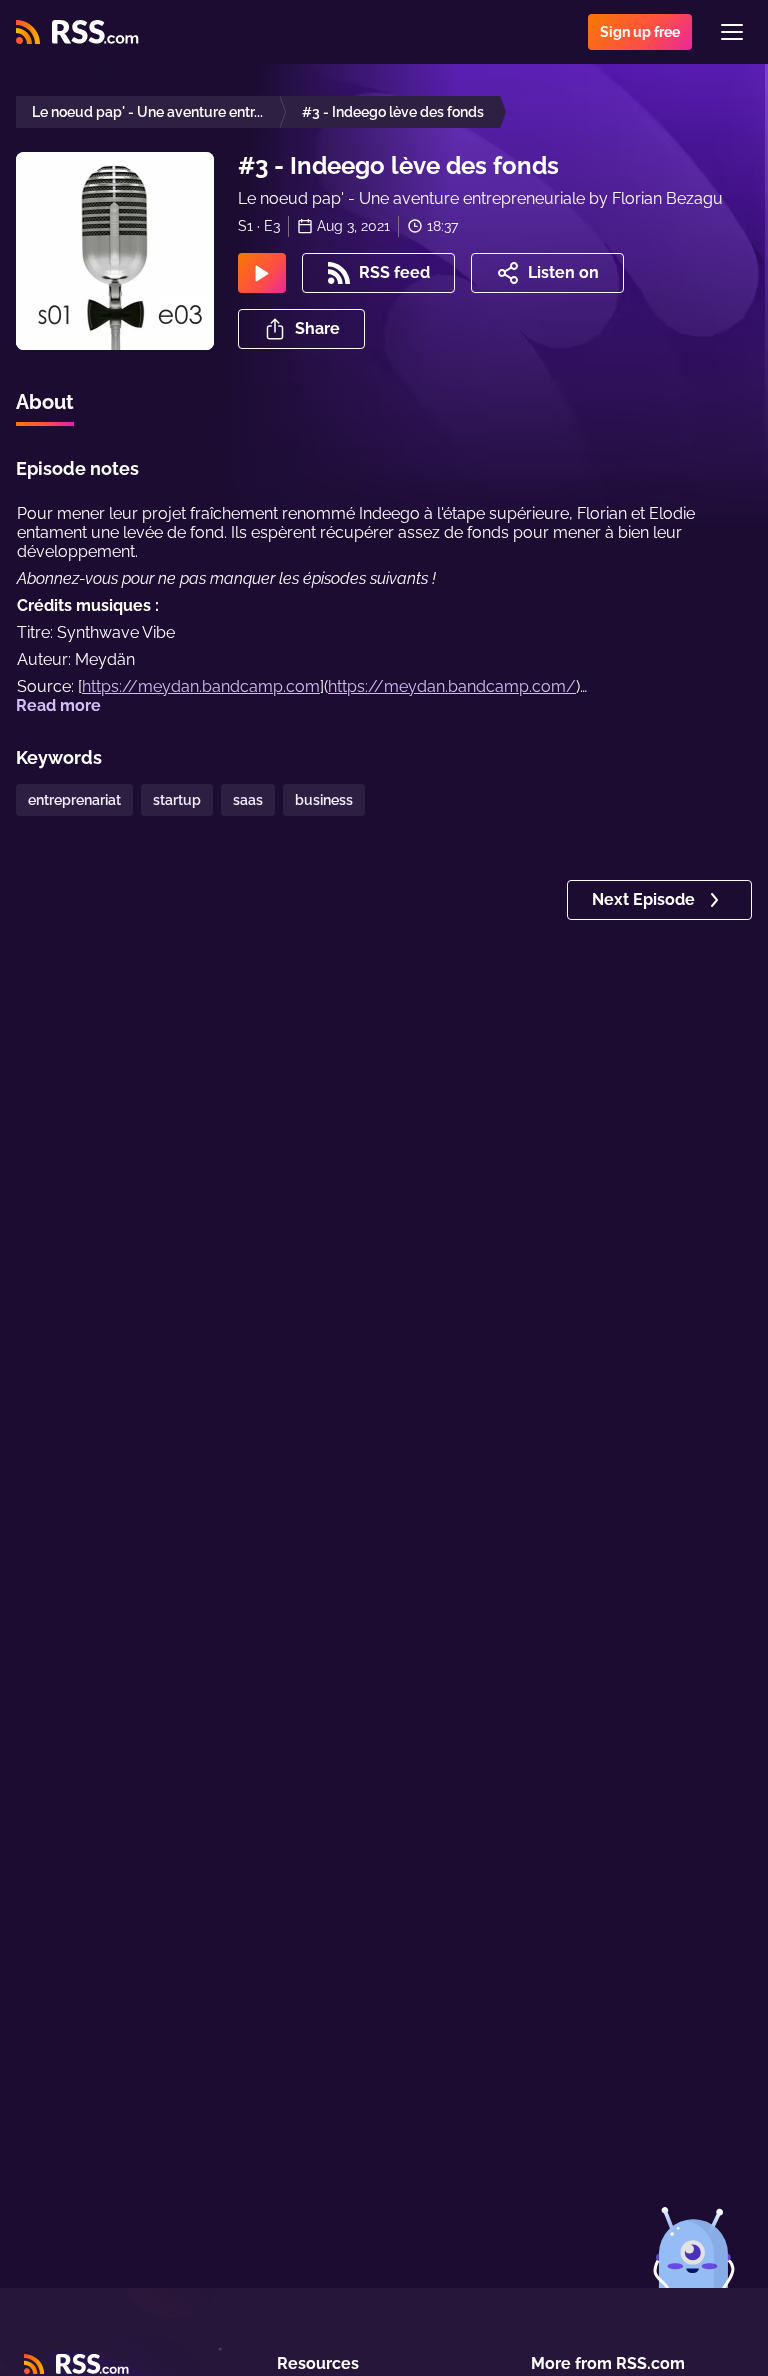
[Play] (262, 273)
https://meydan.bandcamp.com (201, 686)
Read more (58, 705)
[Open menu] (732, 32)
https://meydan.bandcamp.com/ (452, 686)
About (45, 402)
